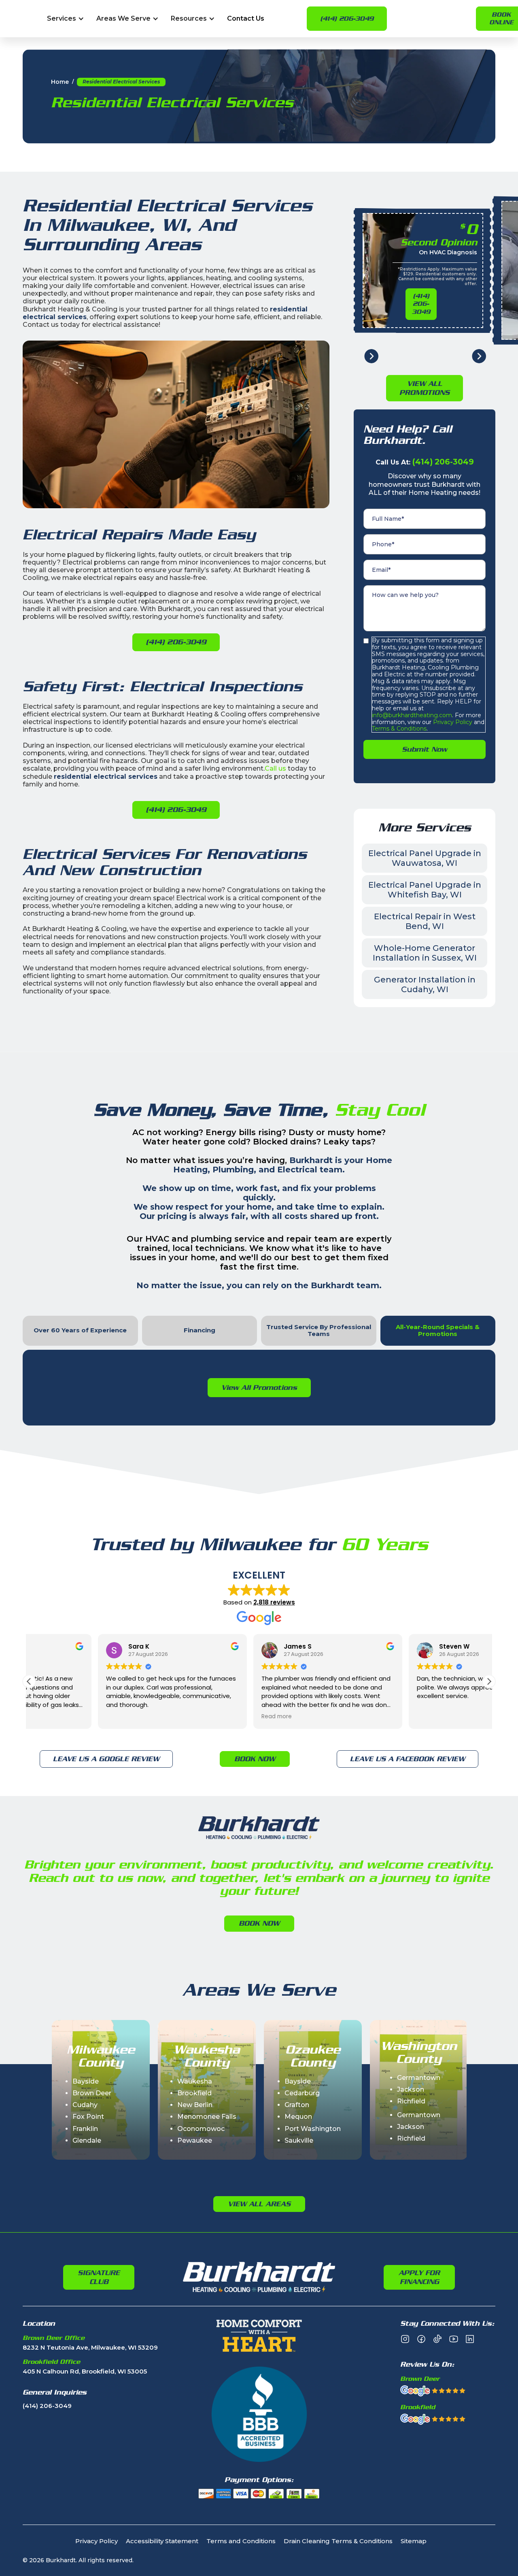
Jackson (411, 2089)
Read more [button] (208, 1717)
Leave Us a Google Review (106, 1759)
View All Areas (259, 2204)
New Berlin (195, 2105)
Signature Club (99, 2277)
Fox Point (88, 2117)
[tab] (80, 1331)
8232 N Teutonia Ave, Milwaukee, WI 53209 (90, 2348)
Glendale (87, 2140)
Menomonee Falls (207, 2117)
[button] (66, 19)
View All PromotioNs (425, 388)
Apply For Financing (419, 2277)
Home (60, 82)
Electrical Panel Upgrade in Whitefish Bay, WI (425, 890)
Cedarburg (302, 2093)
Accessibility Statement (162, 2541)
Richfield (411, 2101)
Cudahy (85, 2105)
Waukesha (195, 2081)
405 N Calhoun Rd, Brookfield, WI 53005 (85, 2372)
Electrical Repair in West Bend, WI (425, 921)
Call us (275, 768)
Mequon (298, 2117)
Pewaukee (195, 2140)
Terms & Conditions (399, 729)
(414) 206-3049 (347, 19)
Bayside (86, 2081)
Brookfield (194, 2093)
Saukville (299, 2140)
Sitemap (414, 2541)
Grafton (297, 2105)
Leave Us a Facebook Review (408, 1759)
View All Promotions (259, 1387)
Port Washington (313, 2129)
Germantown (419, 2078)
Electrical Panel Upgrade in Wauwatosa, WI (425, 858)
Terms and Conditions (241, 2541)
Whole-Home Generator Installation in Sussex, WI (425, 953)
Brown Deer (92, 2093)
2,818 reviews (274, 1602)
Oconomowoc (201, 2129)
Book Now (255, 1759)
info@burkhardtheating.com (412, 715)
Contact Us (246, 19)
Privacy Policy (452, 722)
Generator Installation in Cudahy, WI (425, 984)
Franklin (85, 2129)
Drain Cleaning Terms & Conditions (338, 2541)
